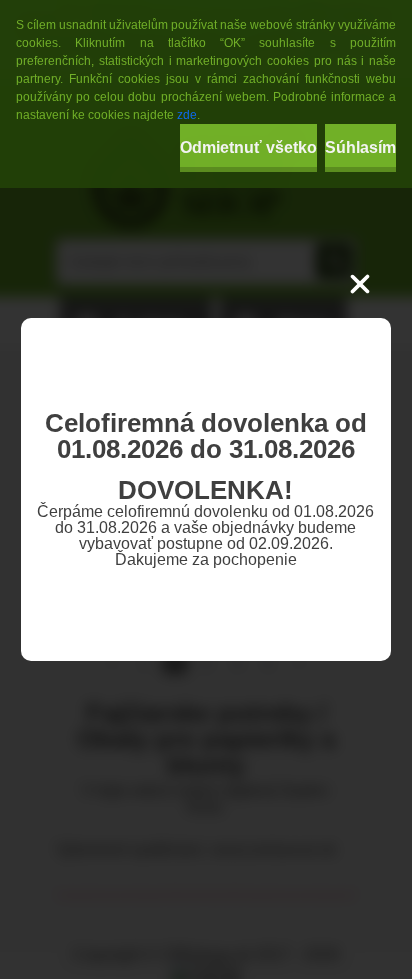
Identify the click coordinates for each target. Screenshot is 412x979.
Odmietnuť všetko (248, 147)
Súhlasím (360, 147)
